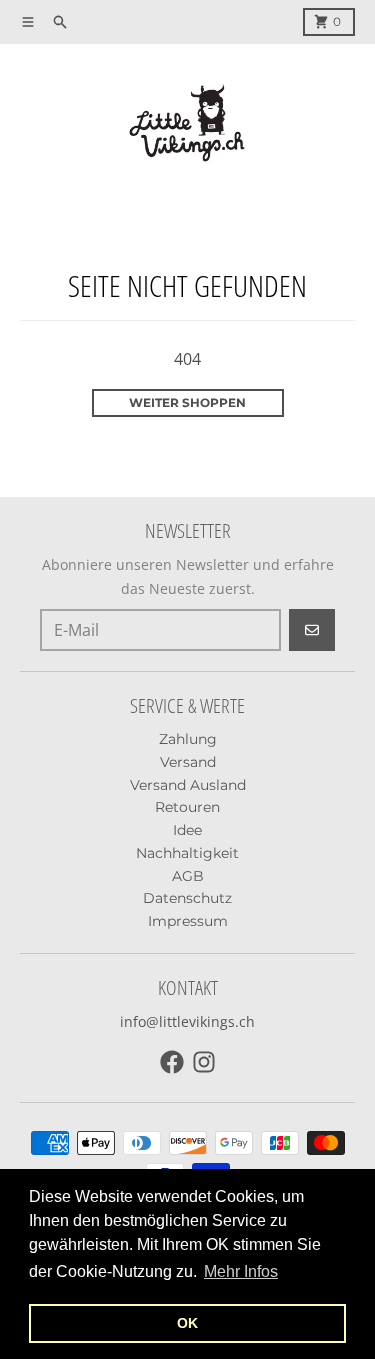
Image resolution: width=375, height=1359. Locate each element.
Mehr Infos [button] (241, 1271)
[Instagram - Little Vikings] (204, 1062)
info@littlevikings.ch (187, 1021)
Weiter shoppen (187, 402)
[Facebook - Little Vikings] (172, 1062)
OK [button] (187, 1323)
